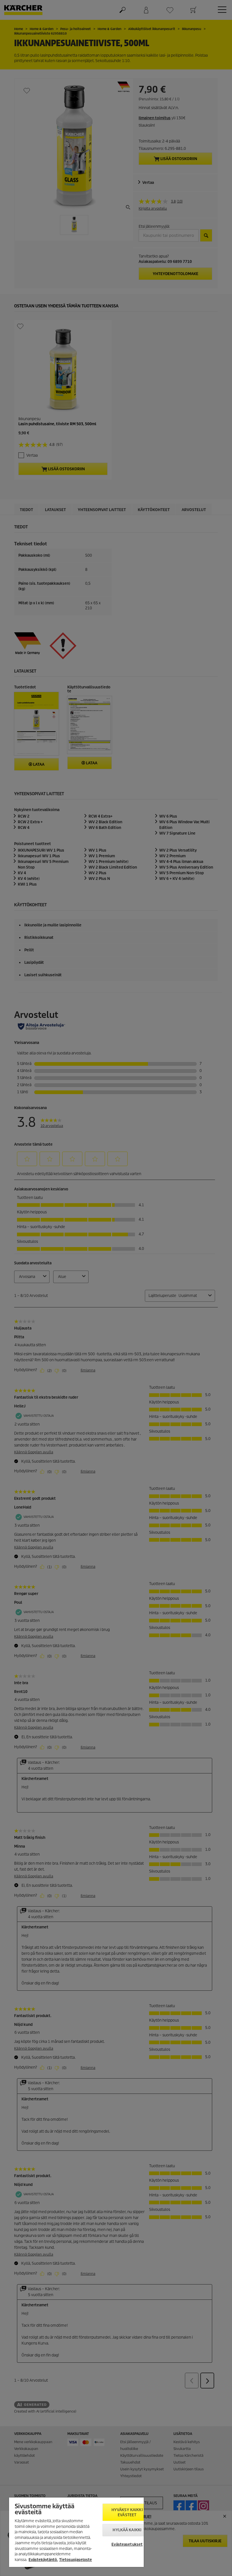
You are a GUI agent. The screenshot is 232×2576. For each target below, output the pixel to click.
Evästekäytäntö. (43, 2560)
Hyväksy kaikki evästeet (127, 2512)
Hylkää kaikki (127, 2530)
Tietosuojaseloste (76, 2560)
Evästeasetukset (127, 2544)
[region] (76, 2532)
